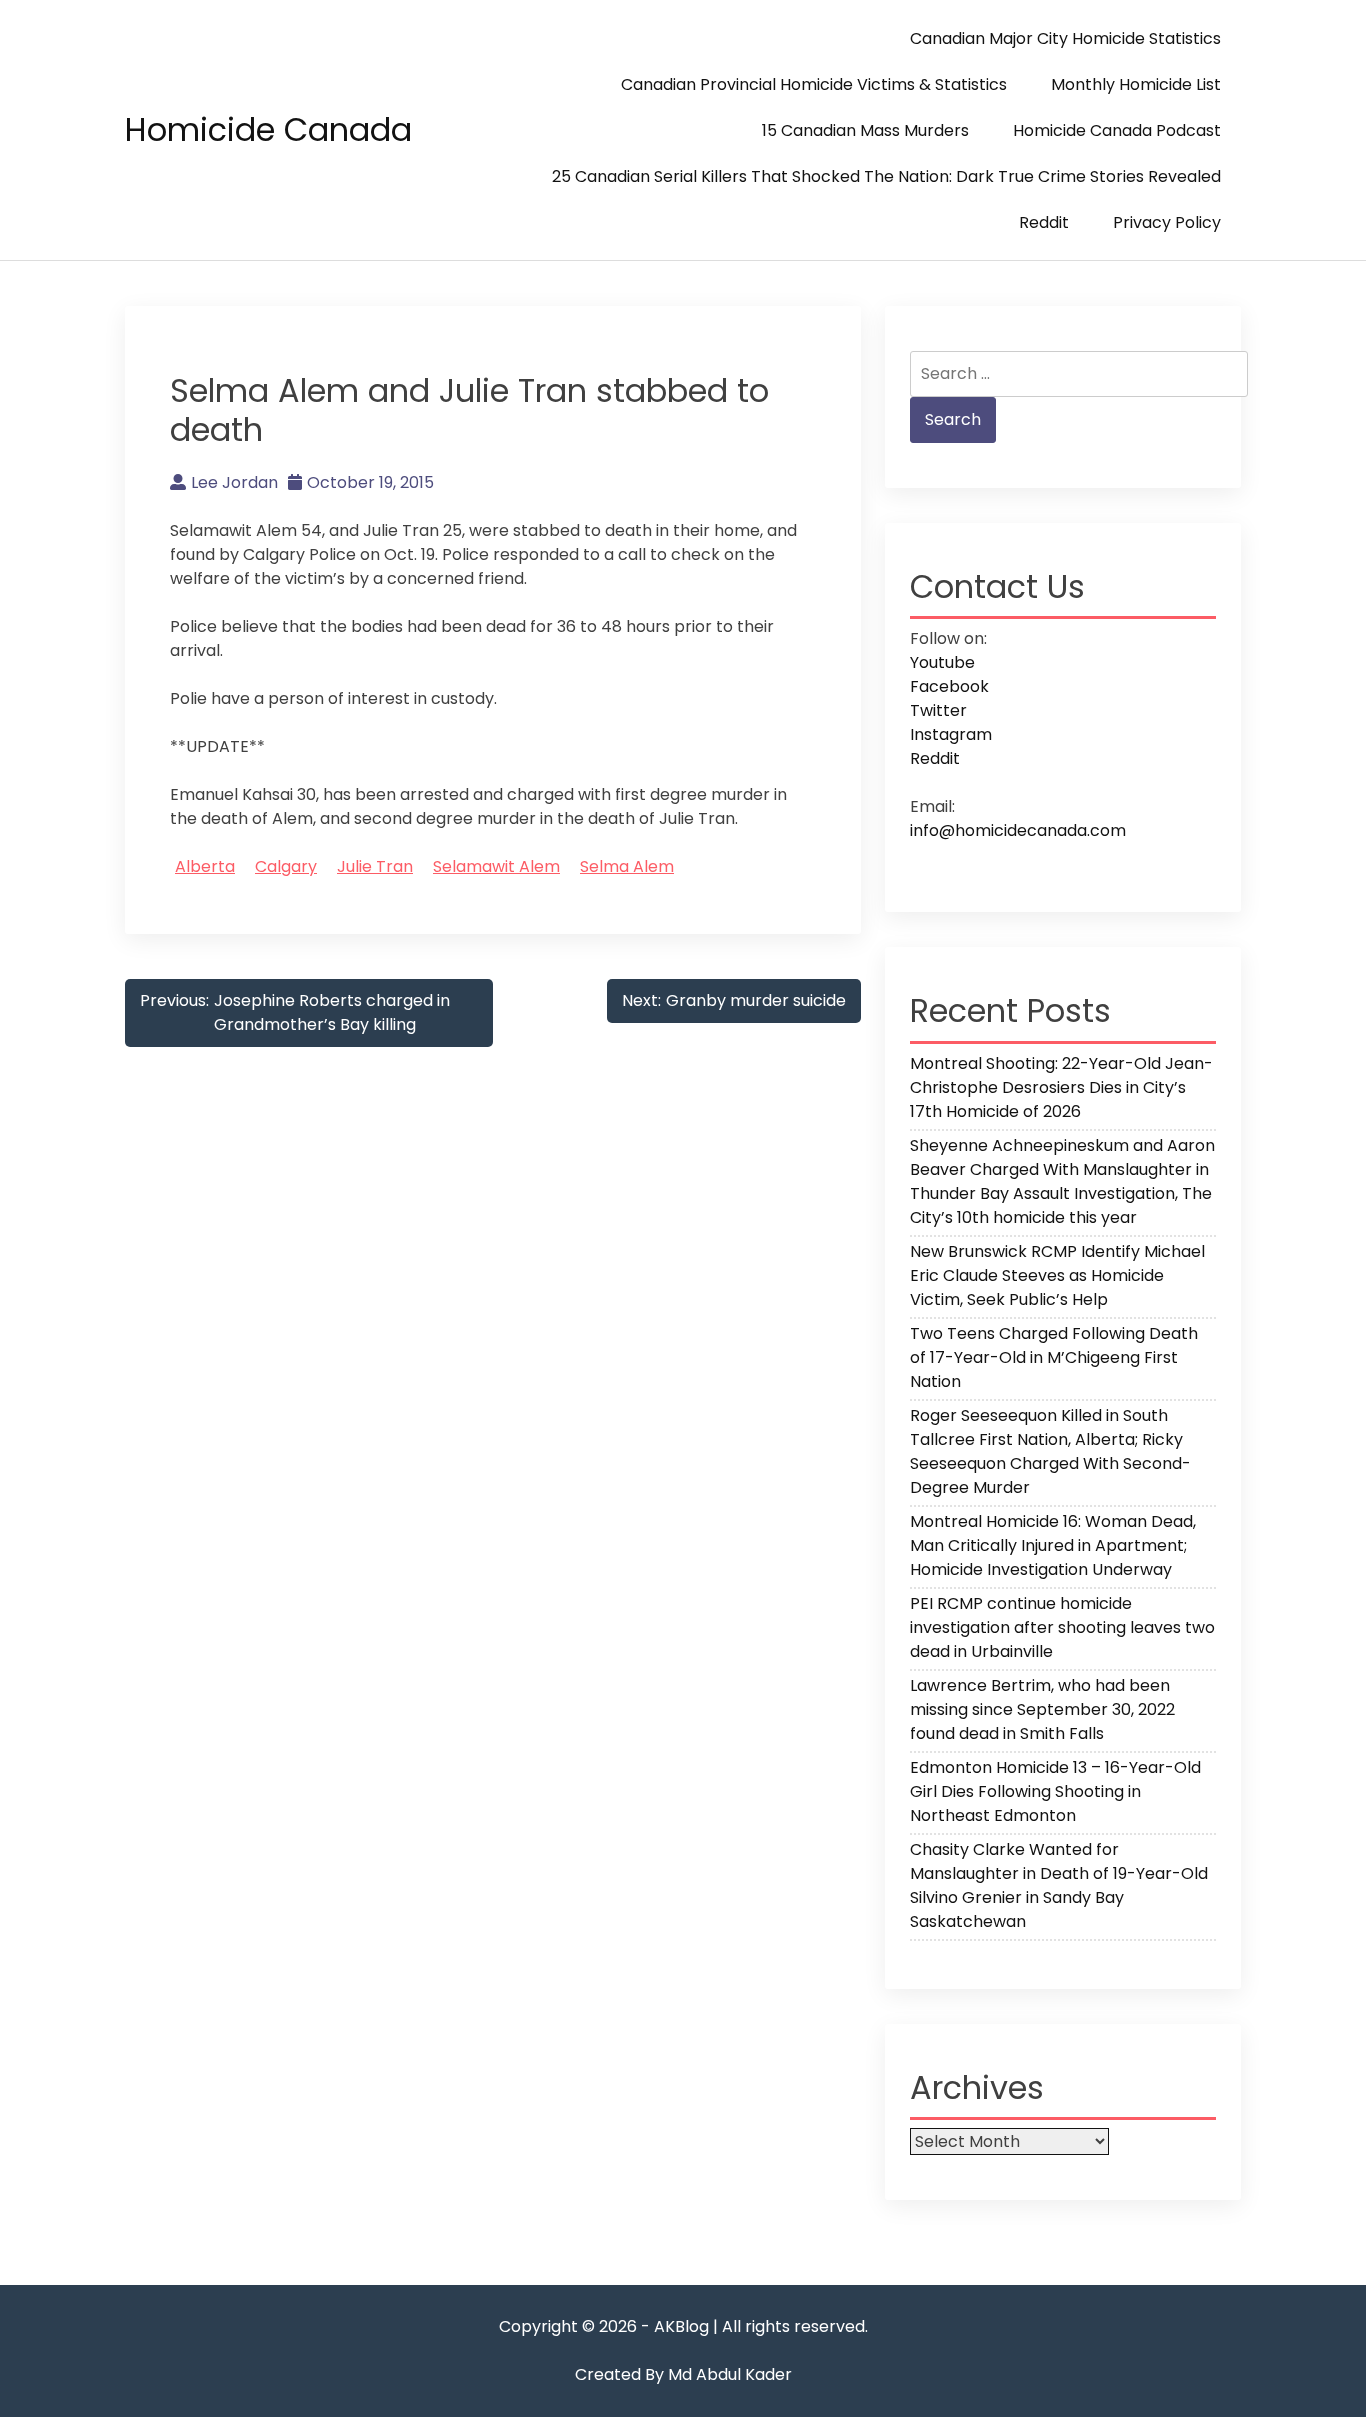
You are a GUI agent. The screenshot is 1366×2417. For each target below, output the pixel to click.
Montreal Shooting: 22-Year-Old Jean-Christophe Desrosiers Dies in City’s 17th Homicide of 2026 (1061, 1087)
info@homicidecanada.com (1018, 830)
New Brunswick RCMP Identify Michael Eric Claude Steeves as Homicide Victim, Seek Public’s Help (1057, 1275)
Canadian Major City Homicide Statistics (1065, 38)
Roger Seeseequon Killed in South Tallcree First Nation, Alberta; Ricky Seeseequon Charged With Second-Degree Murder (1050, 1451)
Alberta (205, 866)
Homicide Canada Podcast (1117, 130)
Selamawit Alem (496, 866)
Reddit (1044, 222)
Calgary (286, 866)
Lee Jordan (234, 482)
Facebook (949, 686)
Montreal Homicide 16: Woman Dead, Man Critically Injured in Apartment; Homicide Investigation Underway (1053, 1545)
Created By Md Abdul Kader (683, 2374)
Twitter (938, 710)
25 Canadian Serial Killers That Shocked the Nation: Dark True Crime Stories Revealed (886, 176)
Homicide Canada (268, 129)
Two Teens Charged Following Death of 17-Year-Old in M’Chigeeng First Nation (1054, 1357)
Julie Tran (375, 866)
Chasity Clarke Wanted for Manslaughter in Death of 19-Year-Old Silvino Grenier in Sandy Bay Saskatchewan (1059, 1885)
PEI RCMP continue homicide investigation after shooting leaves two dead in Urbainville (1062, 1627)
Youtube (942, 662)
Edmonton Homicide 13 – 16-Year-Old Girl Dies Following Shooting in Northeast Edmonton (1055, 1791)
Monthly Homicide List (1136, 84)
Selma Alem (627, 866)
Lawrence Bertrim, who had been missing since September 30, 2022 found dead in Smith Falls (1042, 1709)
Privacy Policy (1167, 222)
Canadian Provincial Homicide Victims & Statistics (814, 84)
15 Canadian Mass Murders (865, 130)
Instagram (951, 734)
